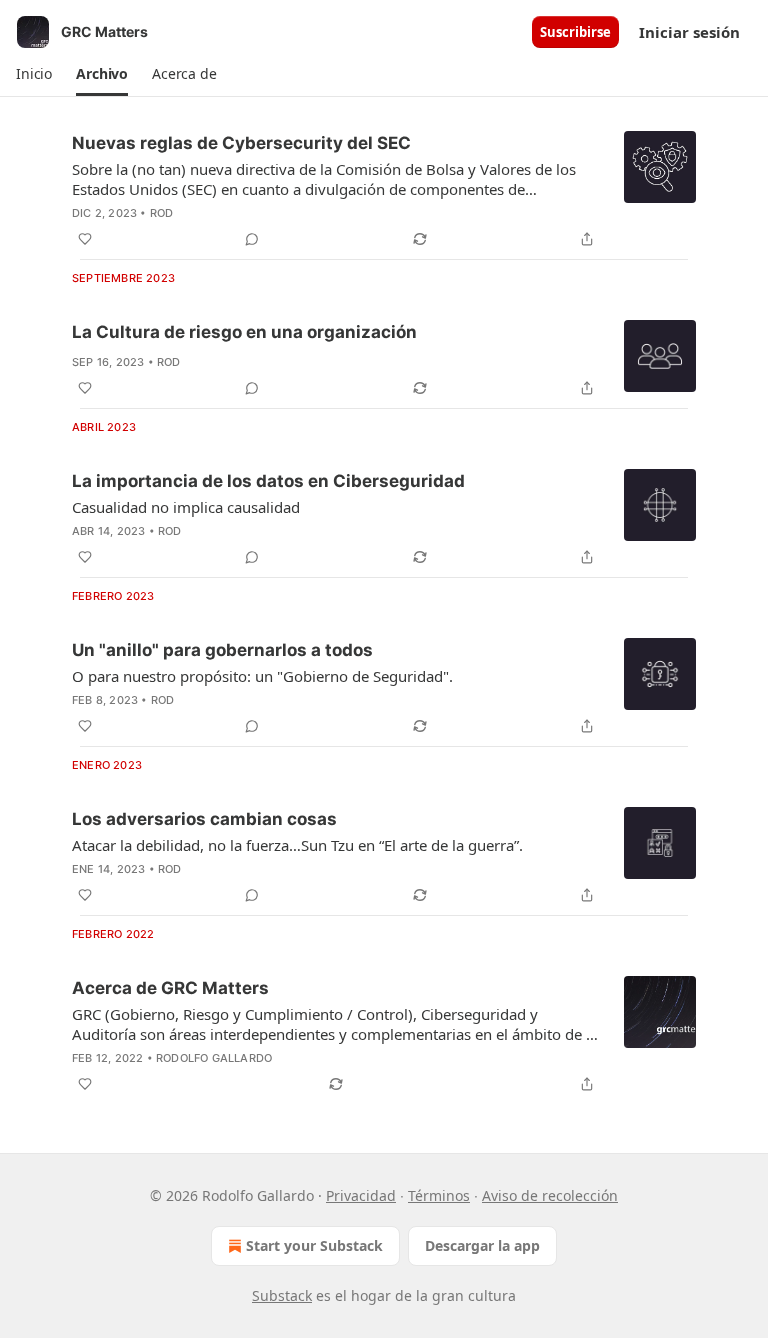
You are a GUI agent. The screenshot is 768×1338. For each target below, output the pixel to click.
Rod (162, 213)
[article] (384, 191)
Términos (439, 1195)
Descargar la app (482, 1245)
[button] (34, 74)
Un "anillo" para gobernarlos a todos (222, 650)
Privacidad (361, 1195)
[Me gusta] (85, 239)
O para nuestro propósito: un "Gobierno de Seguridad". (262, 676)
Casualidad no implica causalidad (186, 507)
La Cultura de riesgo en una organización (244, 332)
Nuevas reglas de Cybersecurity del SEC (241, 143)
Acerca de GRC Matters (170, 988)
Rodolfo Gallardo (214, 1058)
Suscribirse (575, 32)
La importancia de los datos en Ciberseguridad (268, 481)
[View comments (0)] (252, 239)
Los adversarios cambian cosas (204, 819)
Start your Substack (314, 1245)
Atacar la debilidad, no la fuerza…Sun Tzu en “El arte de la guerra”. (297, 845)
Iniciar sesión (689, 32)
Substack (282, 1295)
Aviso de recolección (550, 1195)
